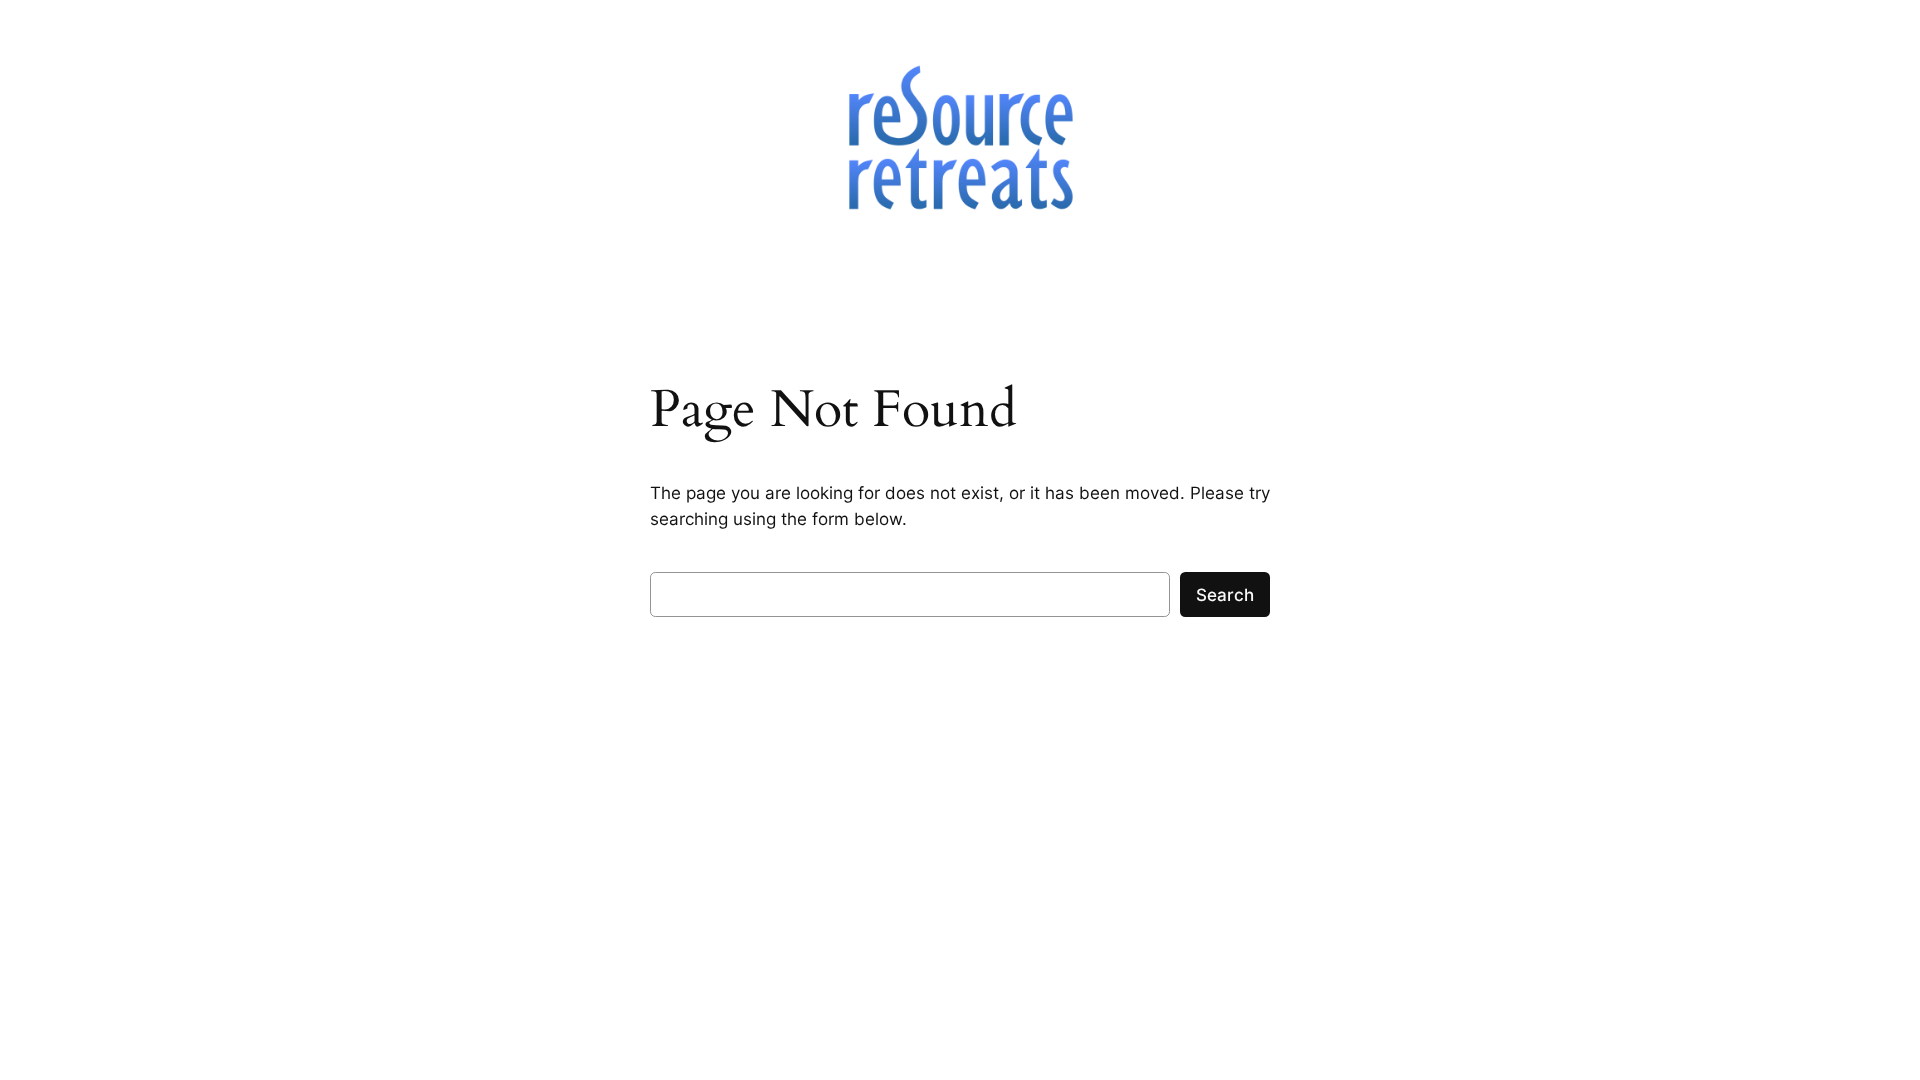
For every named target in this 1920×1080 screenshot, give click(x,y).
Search (1225, 595)
